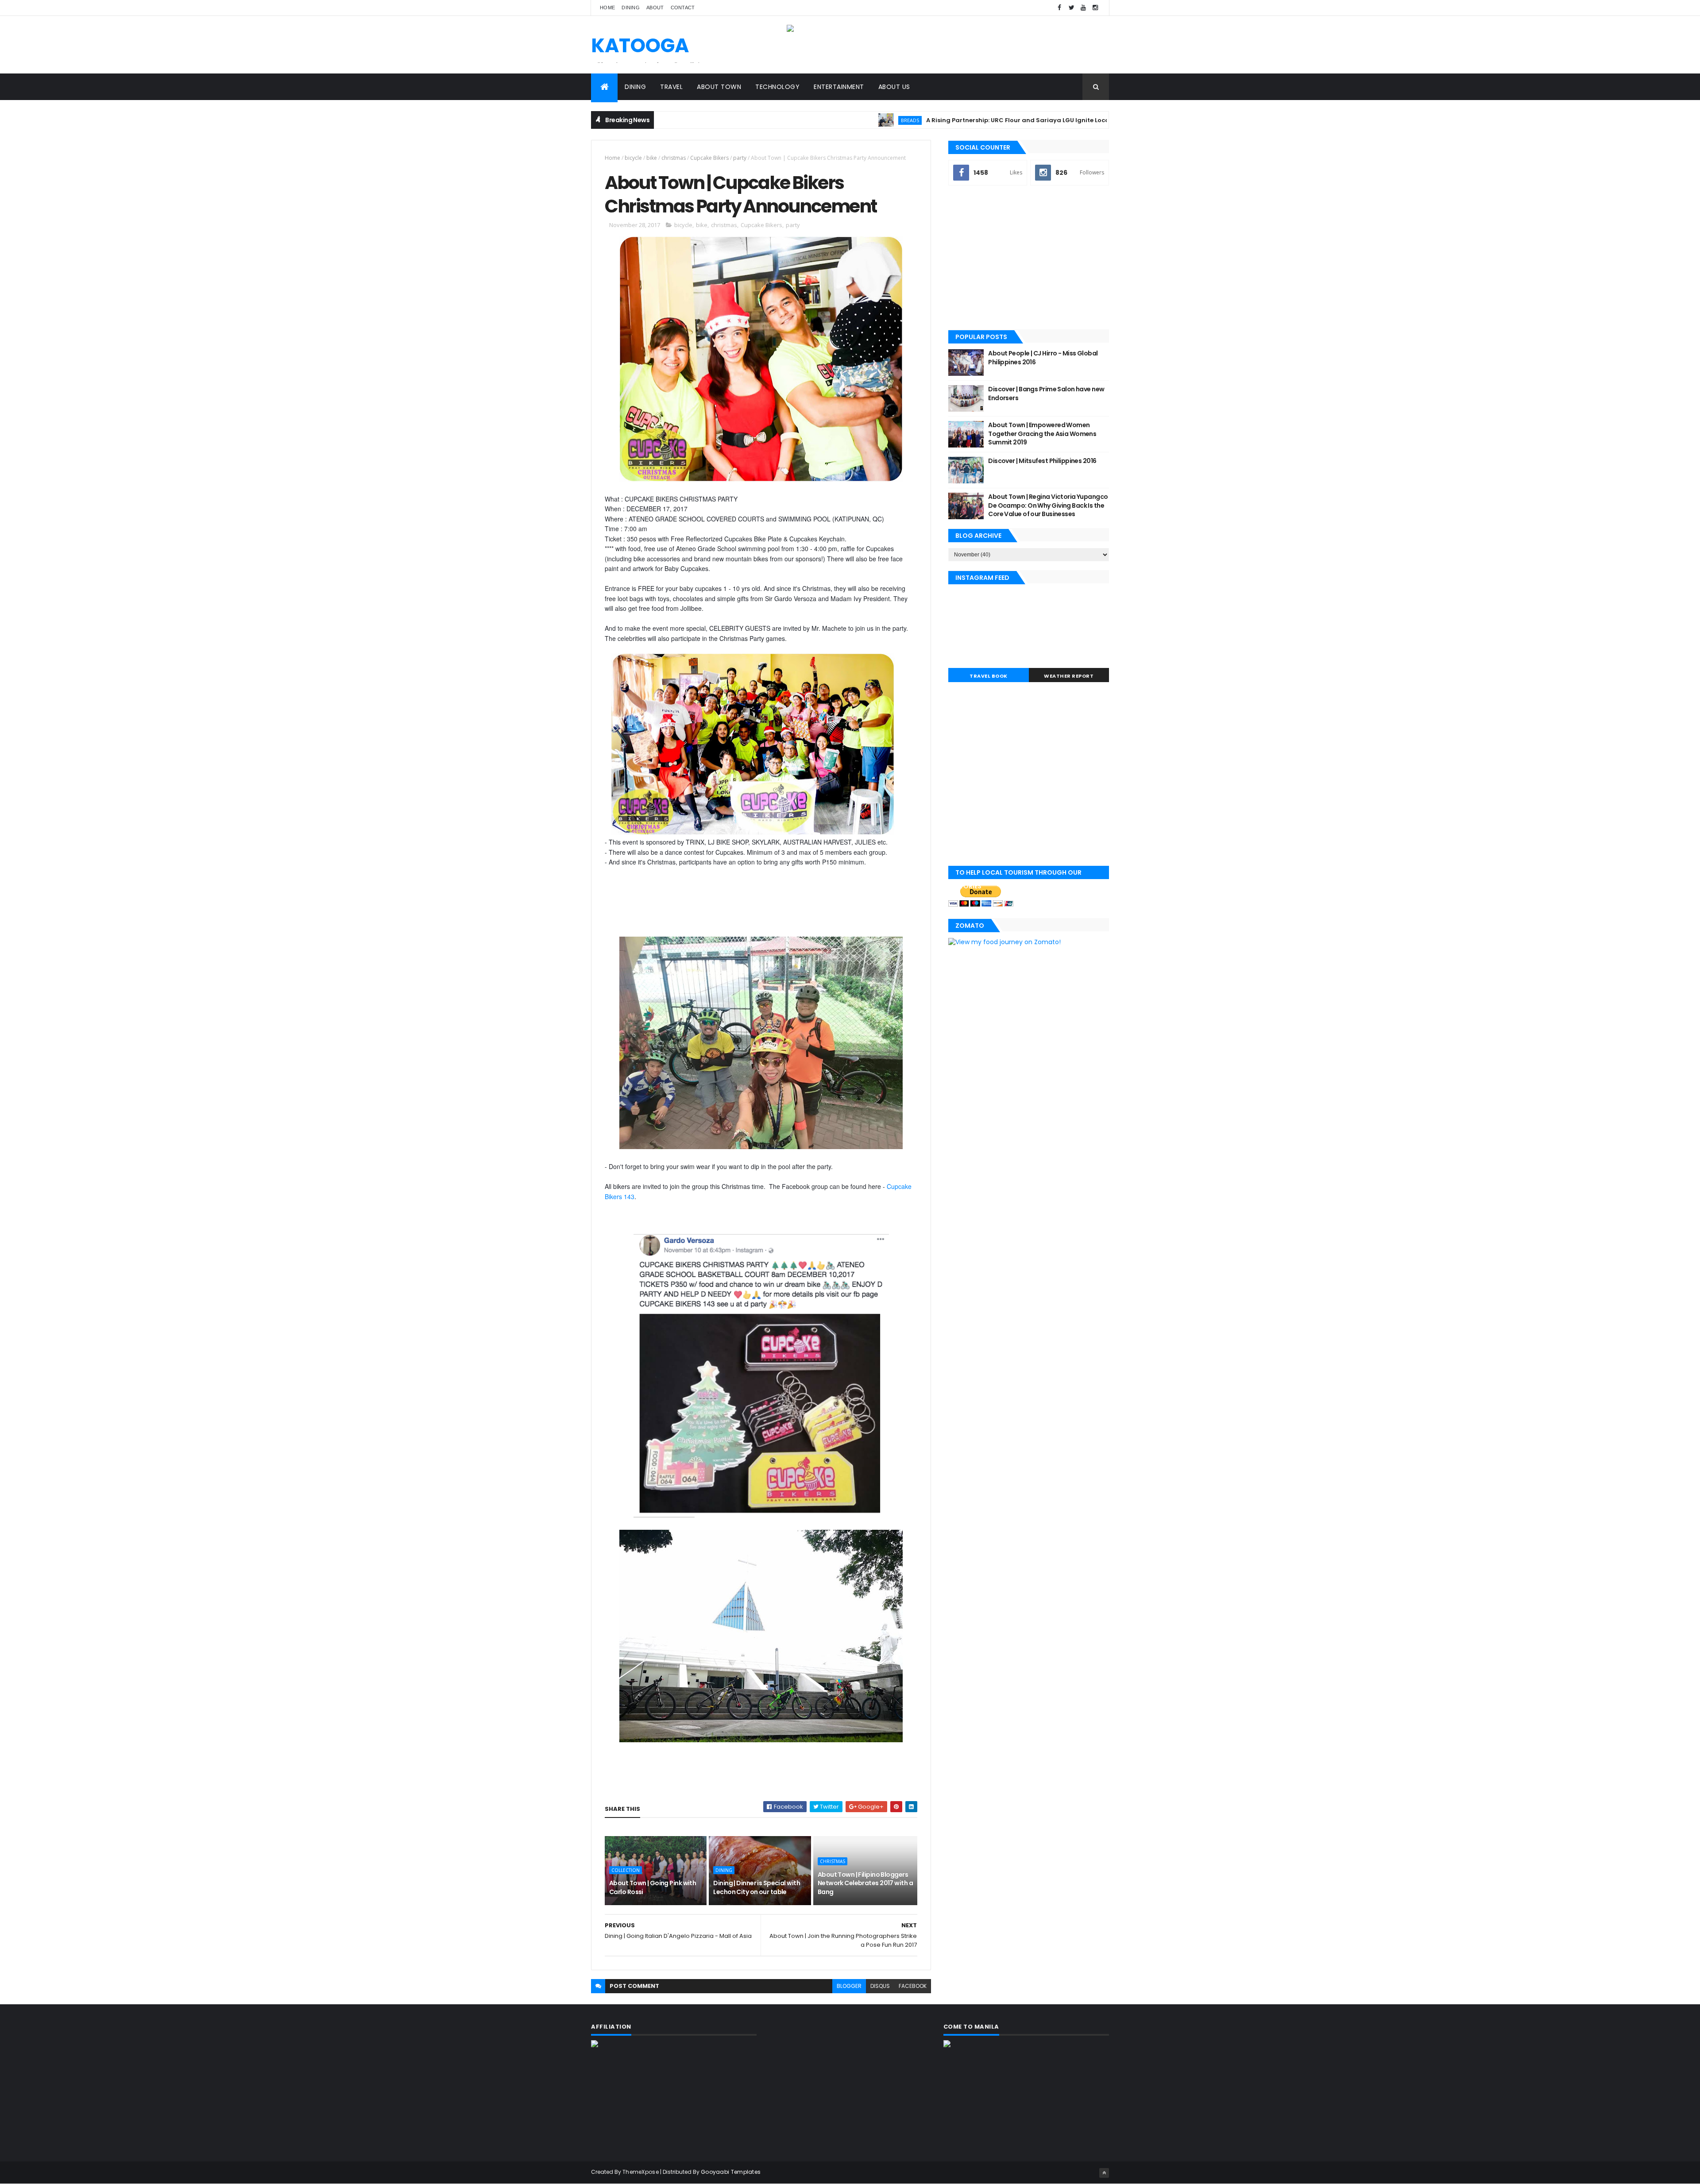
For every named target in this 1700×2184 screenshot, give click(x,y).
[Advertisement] (1029, 259)
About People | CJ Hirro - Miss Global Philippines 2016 (1043, 358)
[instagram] (1095, 8)
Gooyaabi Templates (731, 2172)
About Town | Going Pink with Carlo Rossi (653, 1887)
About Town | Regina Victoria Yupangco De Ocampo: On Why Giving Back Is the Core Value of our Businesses (1048, 505)
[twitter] (1071, 8)
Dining (631, 8)
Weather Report (1069, 676)
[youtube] (1083, 8)
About (655, 8)
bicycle (633, 158)
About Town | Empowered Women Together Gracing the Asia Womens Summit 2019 (1042, 434)
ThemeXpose (641, 2172)
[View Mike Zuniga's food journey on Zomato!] (1005, 942)
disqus (880, 1986)
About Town (719, 87)
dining (724, 1870)
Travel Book (989, 676)
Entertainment (839, 87)
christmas (674, 158)
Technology (777, 87)
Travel (671, 87)
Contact (683, 8)
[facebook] (1059, 8)
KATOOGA (640, 45)
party (740, 158)
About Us (894, 87)
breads (803, 120)
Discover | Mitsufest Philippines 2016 (1042, 461)
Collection (626, 1870)
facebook (913, 1986)
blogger (849, 1986)
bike (652, 158)
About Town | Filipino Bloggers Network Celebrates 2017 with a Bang (865, 1883)
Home (607, 8)
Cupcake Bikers (709, 158)
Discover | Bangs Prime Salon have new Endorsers (1046, 394)
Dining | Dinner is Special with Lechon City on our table (757, 1887)
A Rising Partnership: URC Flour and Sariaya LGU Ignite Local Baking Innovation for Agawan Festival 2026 (981, 120)
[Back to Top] (1104, 2173)
